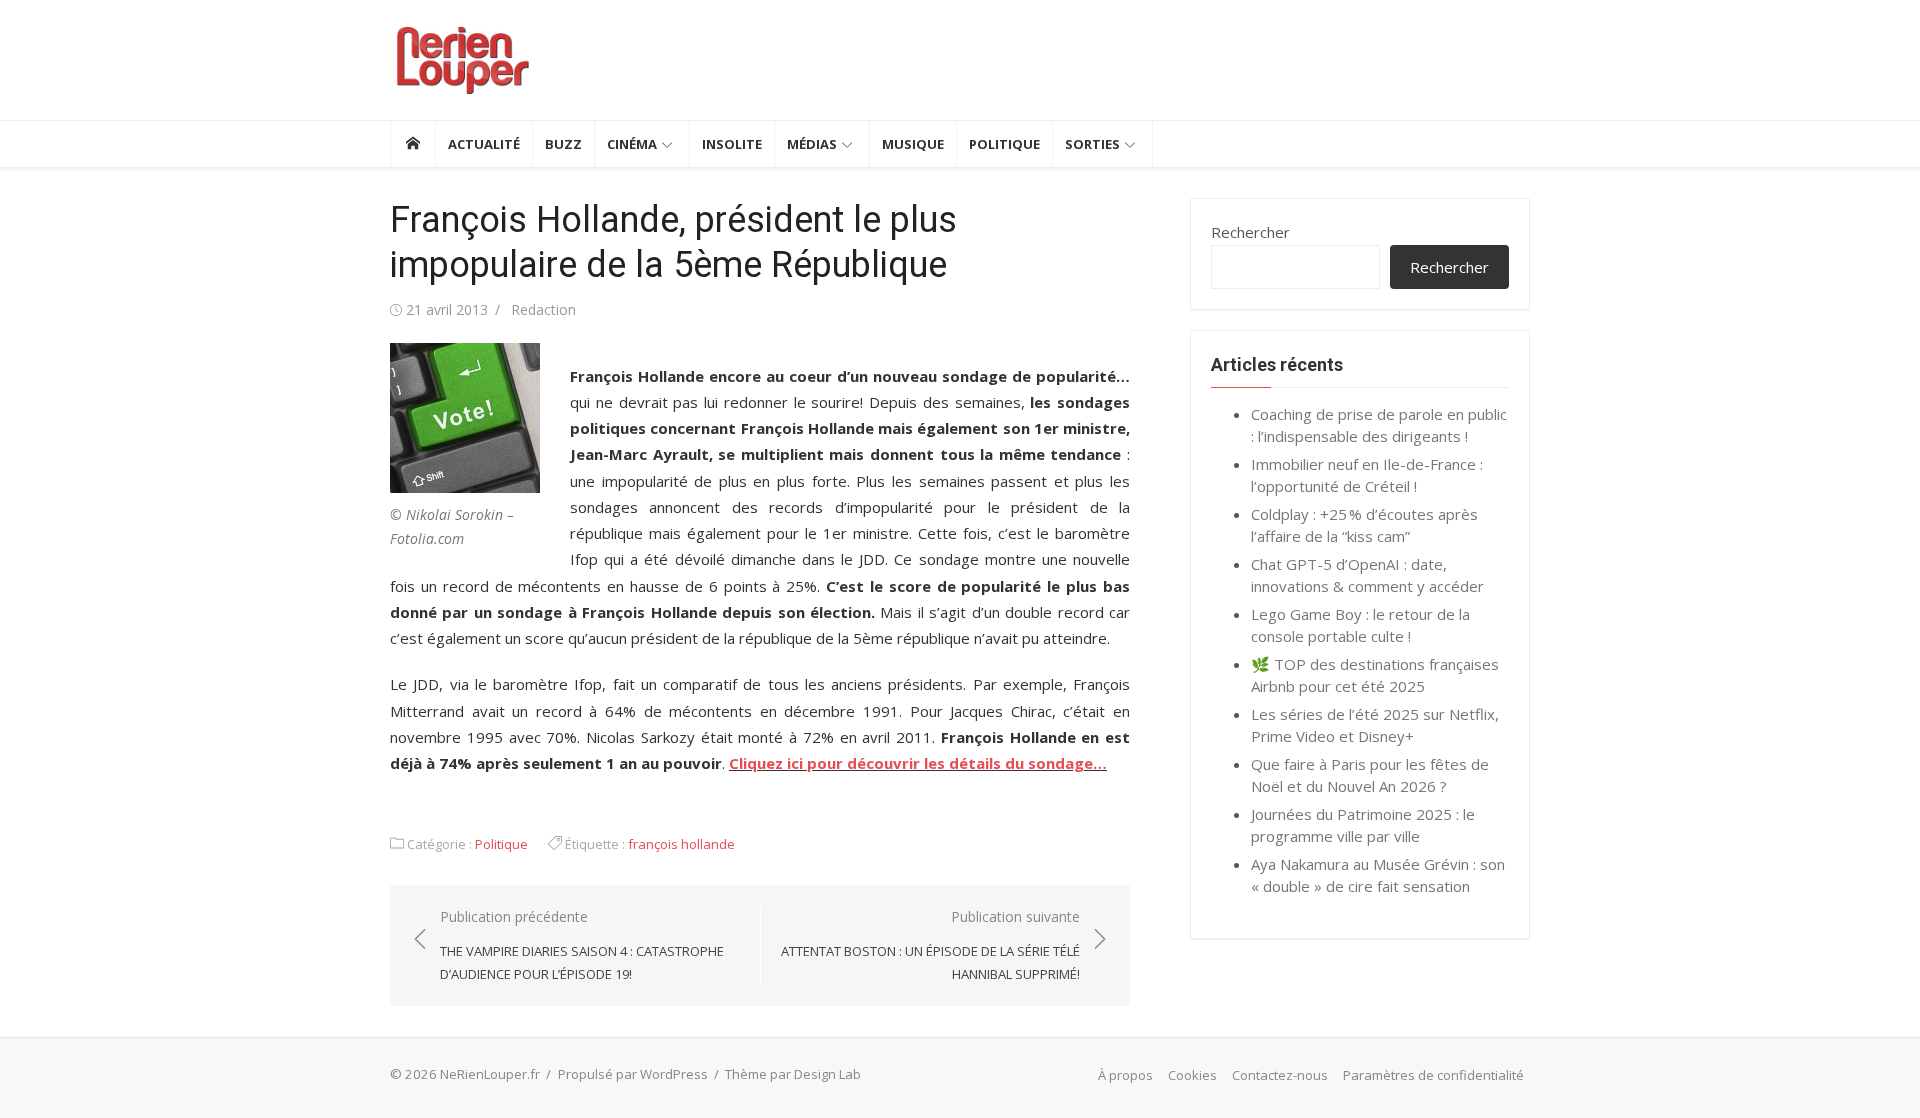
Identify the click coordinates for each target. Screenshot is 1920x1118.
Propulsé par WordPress (633, 1074)
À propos (1125, 1075)
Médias (812, 144)
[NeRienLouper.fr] (412, 144)
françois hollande (681, 844)
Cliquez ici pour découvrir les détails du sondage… (918, 763)
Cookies (1192, 1075)
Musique (913, 144)
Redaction (543, 309)
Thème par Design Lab (793, 1074)
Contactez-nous (1280, 1075)
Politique (1004, 144)
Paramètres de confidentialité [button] (1433, 1075)
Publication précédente (582, 944)
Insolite (732, 144)
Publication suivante (930, 944)
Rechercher (1250, 232)
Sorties (1092, 144)
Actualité (484, 144)
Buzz (563, 144)
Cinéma (632, 144)
